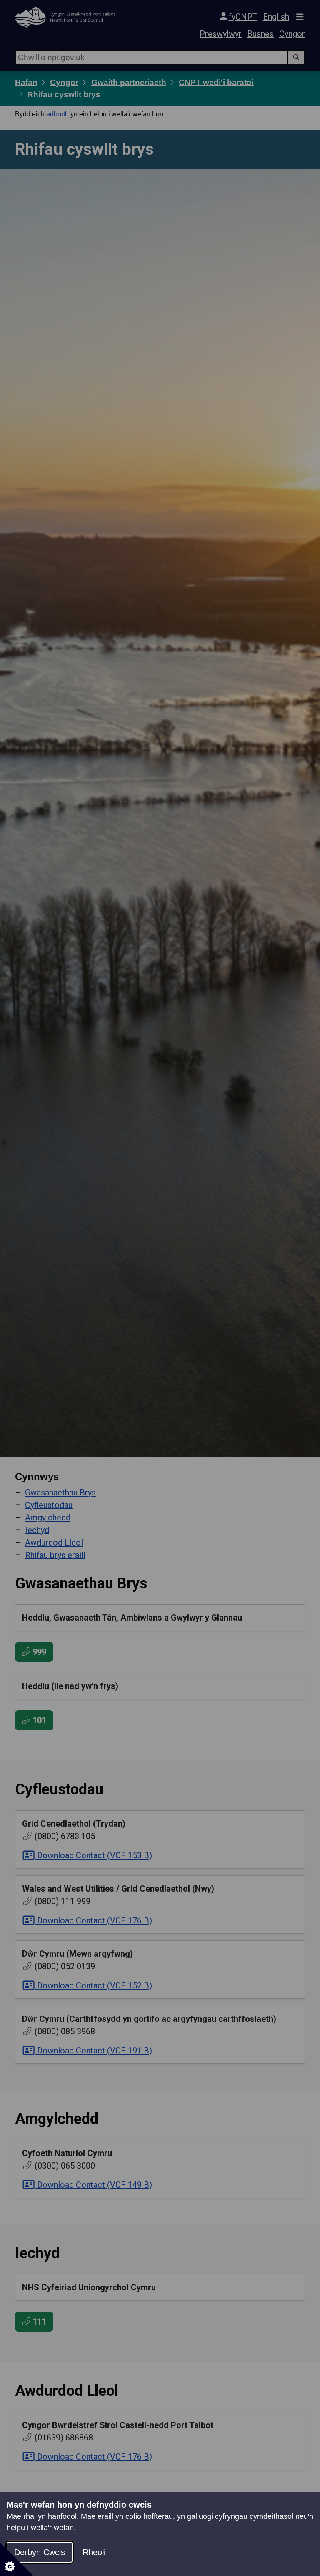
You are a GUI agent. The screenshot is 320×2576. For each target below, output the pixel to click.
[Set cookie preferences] (17, 2559)
